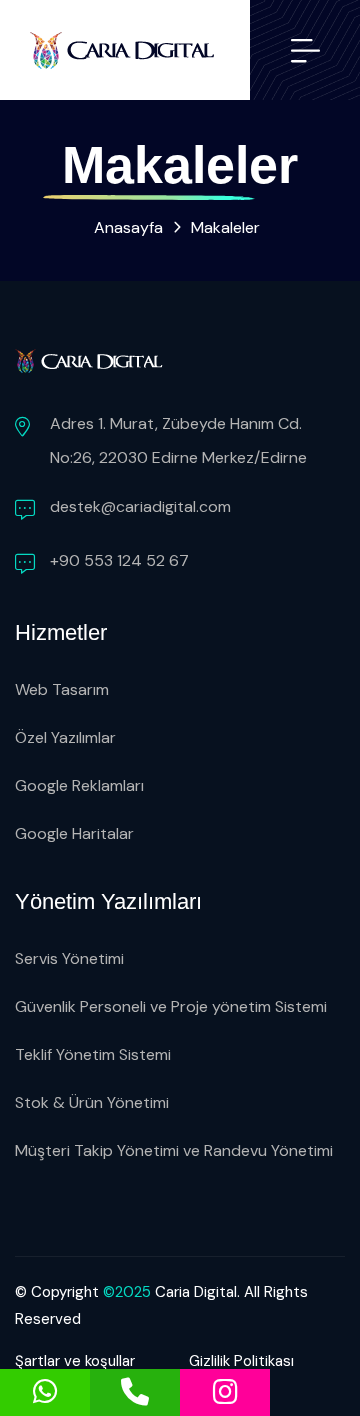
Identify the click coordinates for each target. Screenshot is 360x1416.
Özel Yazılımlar (65, 737)
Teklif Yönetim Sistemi (93, 1054)
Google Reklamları (79, 785)
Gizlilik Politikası (241, 1361)
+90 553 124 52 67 (119, 560)
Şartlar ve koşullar (75, 1361)
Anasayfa (128, 227)
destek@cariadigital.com (140, 506)
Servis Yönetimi (69, 958)
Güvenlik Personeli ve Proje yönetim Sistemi (171, 1006)
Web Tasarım (62, 689)
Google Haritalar (74, 833)
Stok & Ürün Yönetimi (92, 1102)
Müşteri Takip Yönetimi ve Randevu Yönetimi (174, 1150)
